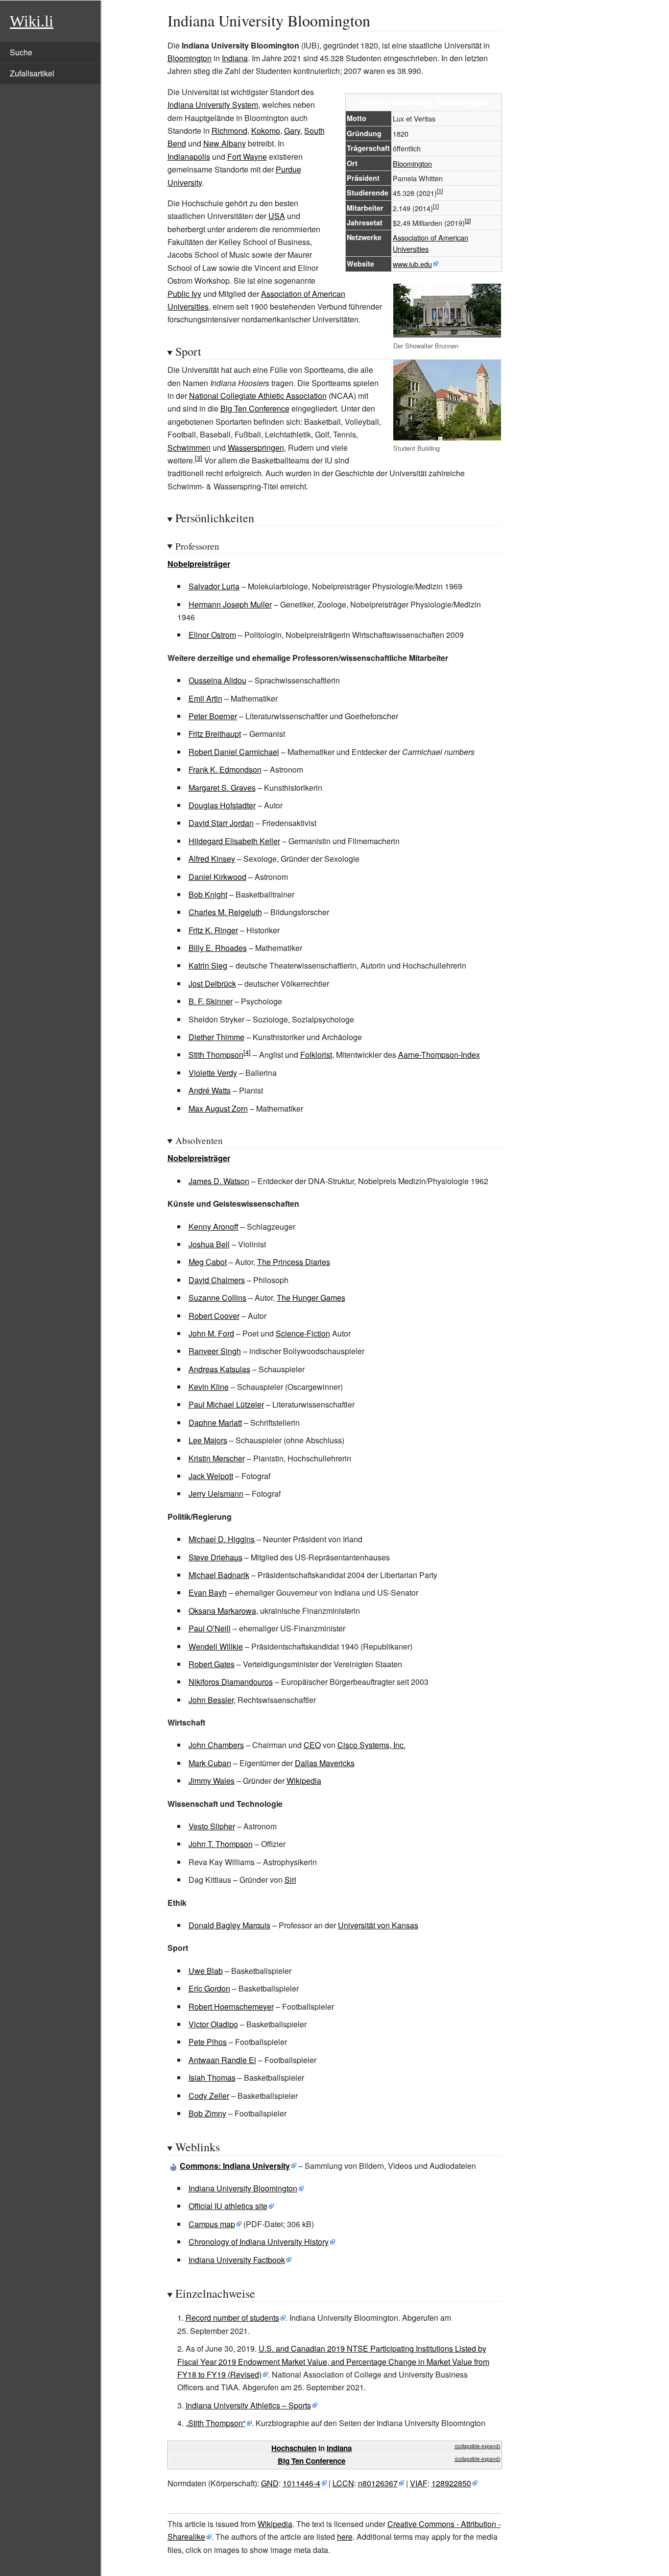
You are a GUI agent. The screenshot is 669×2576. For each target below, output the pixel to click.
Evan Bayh (208, 1592)
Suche (21, 52)
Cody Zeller (209, 2096)
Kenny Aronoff (214, 1227)
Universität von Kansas (378, 1925)
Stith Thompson (216, 1055)
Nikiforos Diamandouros (231, 1682)
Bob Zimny (207, 2113)
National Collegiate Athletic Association (258, 396)
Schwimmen (189, 448)
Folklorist (316, 1055)
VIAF (419, 2483)
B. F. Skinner (211, 1001)
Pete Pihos (208, 2042)
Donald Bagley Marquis (229, 1925)
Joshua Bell (209, 1244)
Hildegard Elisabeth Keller (234, 841)
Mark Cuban (210, 1763)
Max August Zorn (218, 1108)
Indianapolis (189, 157)
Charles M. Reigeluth (225, 912)
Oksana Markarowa (222, 1611)
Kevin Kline (209, 1387)
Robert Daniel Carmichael (234, 752)
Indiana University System (213, 105)
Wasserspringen (256, 448)
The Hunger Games (311, 1298)
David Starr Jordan (221, 823)
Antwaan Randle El (222, 2060)
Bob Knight (208, 894)
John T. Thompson (221, 1844)
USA (277, 216)
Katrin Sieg (208, 965)
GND (270, 2483)
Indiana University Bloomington (243, 2188)
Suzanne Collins (217, 1298)
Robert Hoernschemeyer (231, 2006)
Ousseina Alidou (217, 680)
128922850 (451, 2483)
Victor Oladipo (213, 2024)
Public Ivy (184, 294)
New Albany (225, 143)
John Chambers (216, 1745)
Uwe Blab (206, 1971)
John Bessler (211, 1700)
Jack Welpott (211, 1476)
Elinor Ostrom (212, 635)
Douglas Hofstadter (222, 805)
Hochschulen (294, 2448)
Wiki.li (32, 21)
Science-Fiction (303, 1333)
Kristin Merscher (217, 1458)
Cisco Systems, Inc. (371, 1745)
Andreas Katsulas (219, 1369)
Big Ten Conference (255, 408)
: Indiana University (235, 2166)
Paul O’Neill (210, 1628)
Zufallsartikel (32, 73)
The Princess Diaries (294, 1262)
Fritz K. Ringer (213, 930)
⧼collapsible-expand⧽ (478, 2446)
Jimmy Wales (212, 1781)
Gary (292, 131)
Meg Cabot (208, 1262)
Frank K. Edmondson (225, 769)
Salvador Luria (214, 586)
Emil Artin (205, 698)
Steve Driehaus (215, 1557)
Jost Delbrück (212, 984)
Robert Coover (214, 1316)
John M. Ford (211, 1333)
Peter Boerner (213, 716)
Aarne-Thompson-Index (439, 1055)
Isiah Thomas (212, 2078)
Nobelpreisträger (199, 564)
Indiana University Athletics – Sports (248, 2405)
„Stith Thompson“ (215, 2423)
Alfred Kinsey (212, 859)
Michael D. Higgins (222, 1539)
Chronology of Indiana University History (259, 2242)
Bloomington (190, 58)
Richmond (229, 131)
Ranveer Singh (215, 1351)
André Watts (210, 1090)
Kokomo (266, 131)
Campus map (212, 2224)
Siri (290, 1880)
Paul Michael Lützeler (226, 1404)
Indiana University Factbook (237, 2260)
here (345, 2537)
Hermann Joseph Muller (230, 604)
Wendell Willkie (216, 1646)
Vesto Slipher (212, 1826)
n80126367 (378, 2483)
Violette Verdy (213, 1073)
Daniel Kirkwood (217, 877)
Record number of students (232, 2318)
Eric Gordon (209, 1988)
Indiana (235, 58)
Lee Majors (208, 1440)
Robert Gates (212, 1664)
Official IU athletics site (228, 2206)
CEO (312, 1745)
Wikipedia (304, 1781)
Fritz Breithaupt (215, 734)
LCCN (343, 2483)
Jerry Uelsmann (216, 1494)
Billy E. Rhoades (218, 948)
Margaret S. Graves (222, 788)
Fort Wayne (247, 157)
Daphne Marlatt (215, 1422)
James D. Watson (219, 1181)
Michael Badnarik (219, 1575)
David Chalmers (217, 1280)
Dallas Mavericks (325, 1763)
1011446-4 (301, 2483)
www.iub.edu (412, 264)
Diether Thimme (216, 1037)
